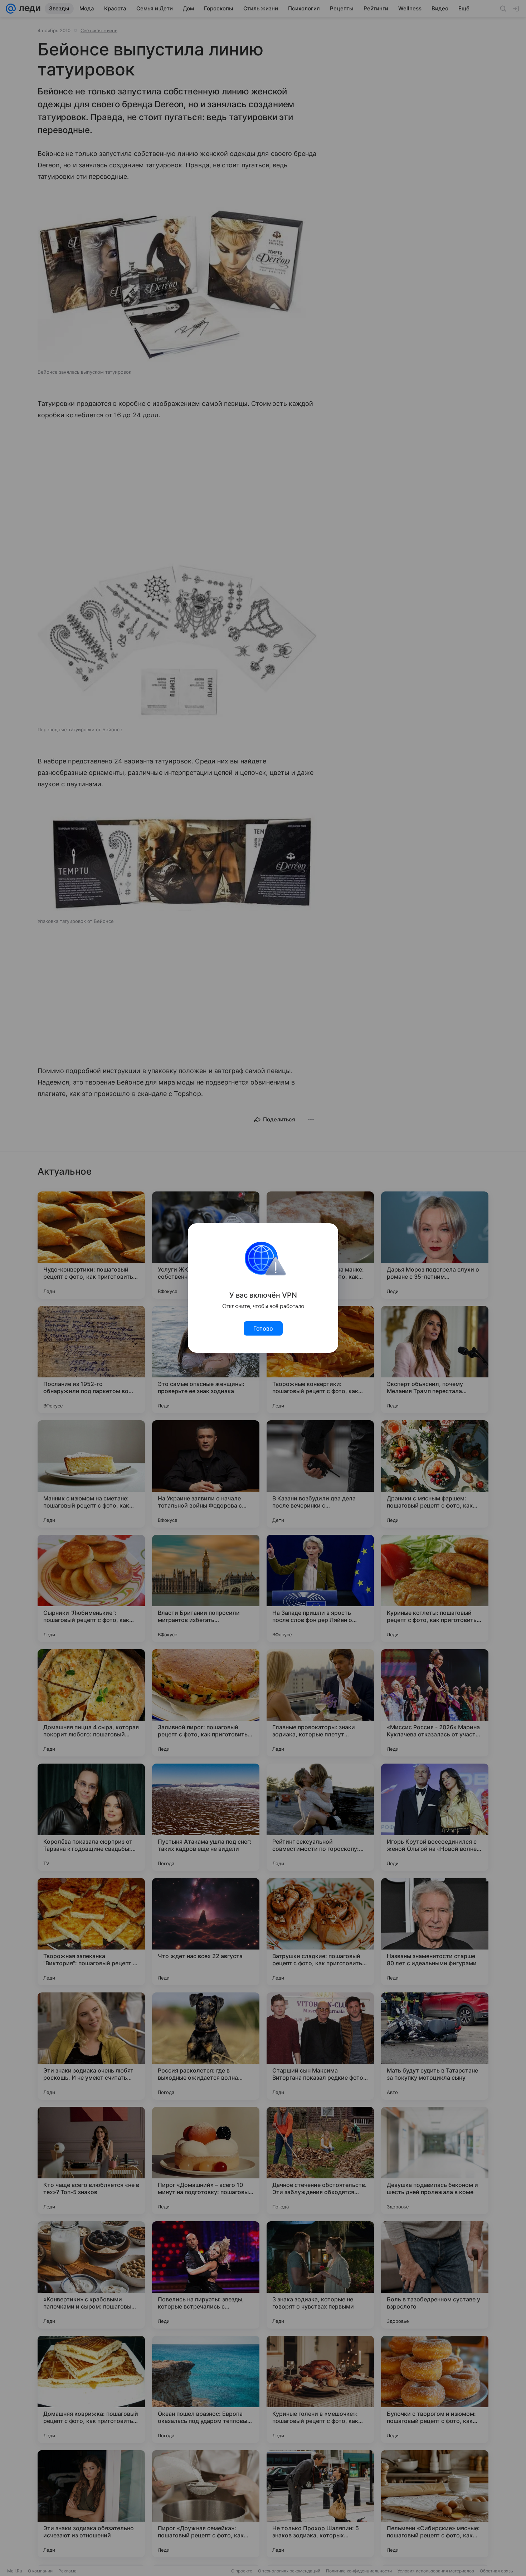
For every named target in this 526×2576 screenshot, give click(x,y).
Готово (263, 1328)
